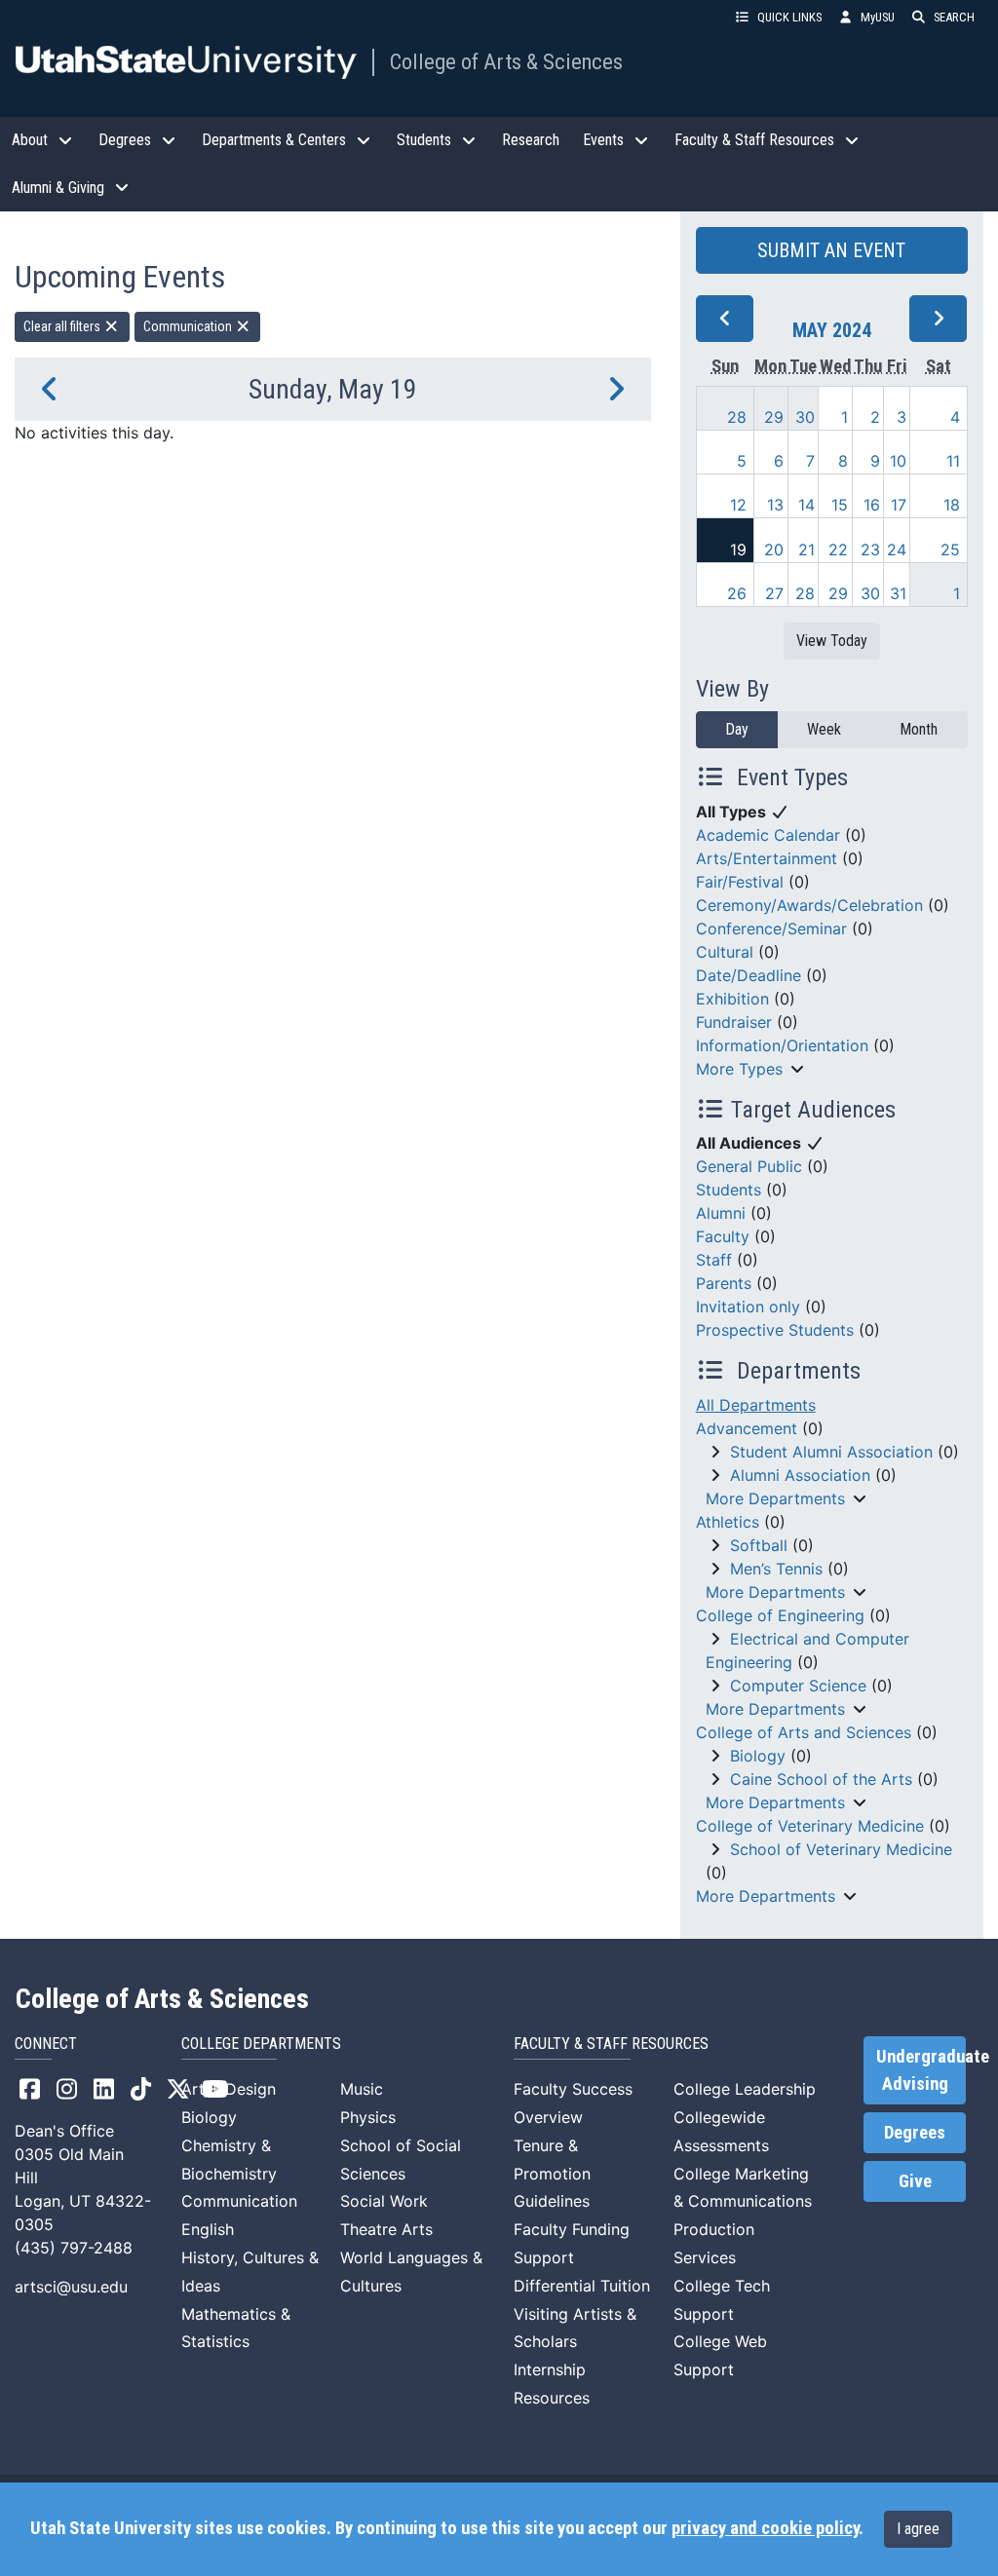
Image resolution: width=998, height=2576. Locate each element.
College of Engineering (780, 1615)
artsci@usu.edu (71, 2287)
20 (774, 549)
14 (806, 505)
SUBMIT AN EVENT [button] (831, 250)
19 (738, 549)
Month (919, 729)
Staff (714, 1260)
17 (899, 505)
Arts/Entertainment (767, 858)
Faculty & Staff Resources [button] (754, 140)
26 (737, 593)
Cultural (725, 952)
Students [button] (424, 140)
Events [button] (603, 140)
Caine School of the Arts (821, 1779)
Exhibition (732, 999)
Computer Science (798, 1686)
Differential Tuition (582, 2286)
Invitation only (748, 1307)
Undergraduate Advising (921, 2070)
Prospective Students (775, 1330)
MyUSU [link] (878, 17)
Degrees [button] (125, 140)
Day (737, 729)
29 (774, 417)
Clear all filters (63, 326)
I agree (918, 2529)
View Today (832, 641)
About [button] (30, 140)
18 (952, 505)
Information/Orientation (782, 1045)
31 (898, 593)
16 (872, 505)
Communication (189, 326)
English (208, 2229)
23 (870, 549)
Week (824, 729)
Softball (759, 1545)
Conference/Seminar (771, 928)
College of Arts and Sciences (804, 1732)
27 (774, 593)
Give (915, 2181)
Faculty (723, 1236)
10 (898, 461)
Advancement (747, 1428)
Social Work (384, 2201)
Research (531, 140)
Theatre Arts (386, 2229)
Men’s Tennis (776, 1569)
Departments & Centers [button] (274, 140)
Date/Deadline (748, 975)
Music (362, 2089)
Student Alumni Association (831, 1452)
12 (738, 505)
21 (806, 549)
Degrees (915, 2133)
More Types (739, 1069)
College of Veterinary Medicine (810, 1826)
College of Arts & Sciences (506, 61)
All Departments (756, 1405)
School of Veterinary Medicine (841, 1849)
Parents (724, 1283)
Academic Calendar (768, 835)
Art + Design (229, 2089)
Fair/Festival (740, 882)
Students (729, 1190)
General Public (749, 1166)
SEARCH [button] (954, 17)
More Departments (775, 1498)
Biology (758, 1756)
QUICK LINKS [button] (789, 17)
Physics (368, 2117)
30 (805, 417)
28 (737, 417)
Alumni (721, 1213)
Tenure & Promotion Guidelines (552, 2174)
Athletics (728, 1522)
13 (775, 505)
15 (840, 505)
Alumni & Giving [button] (58, 188)
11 (953, 461)
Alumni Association (800, 1475)
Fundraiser (734, 1022)
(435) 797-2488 (74, 2248)
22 (838, 549)
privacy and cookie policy (765, 2528)
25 (950, 549)
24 (897, 549)
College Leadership (745, 2089)
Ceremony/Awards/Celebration (809, 905)
